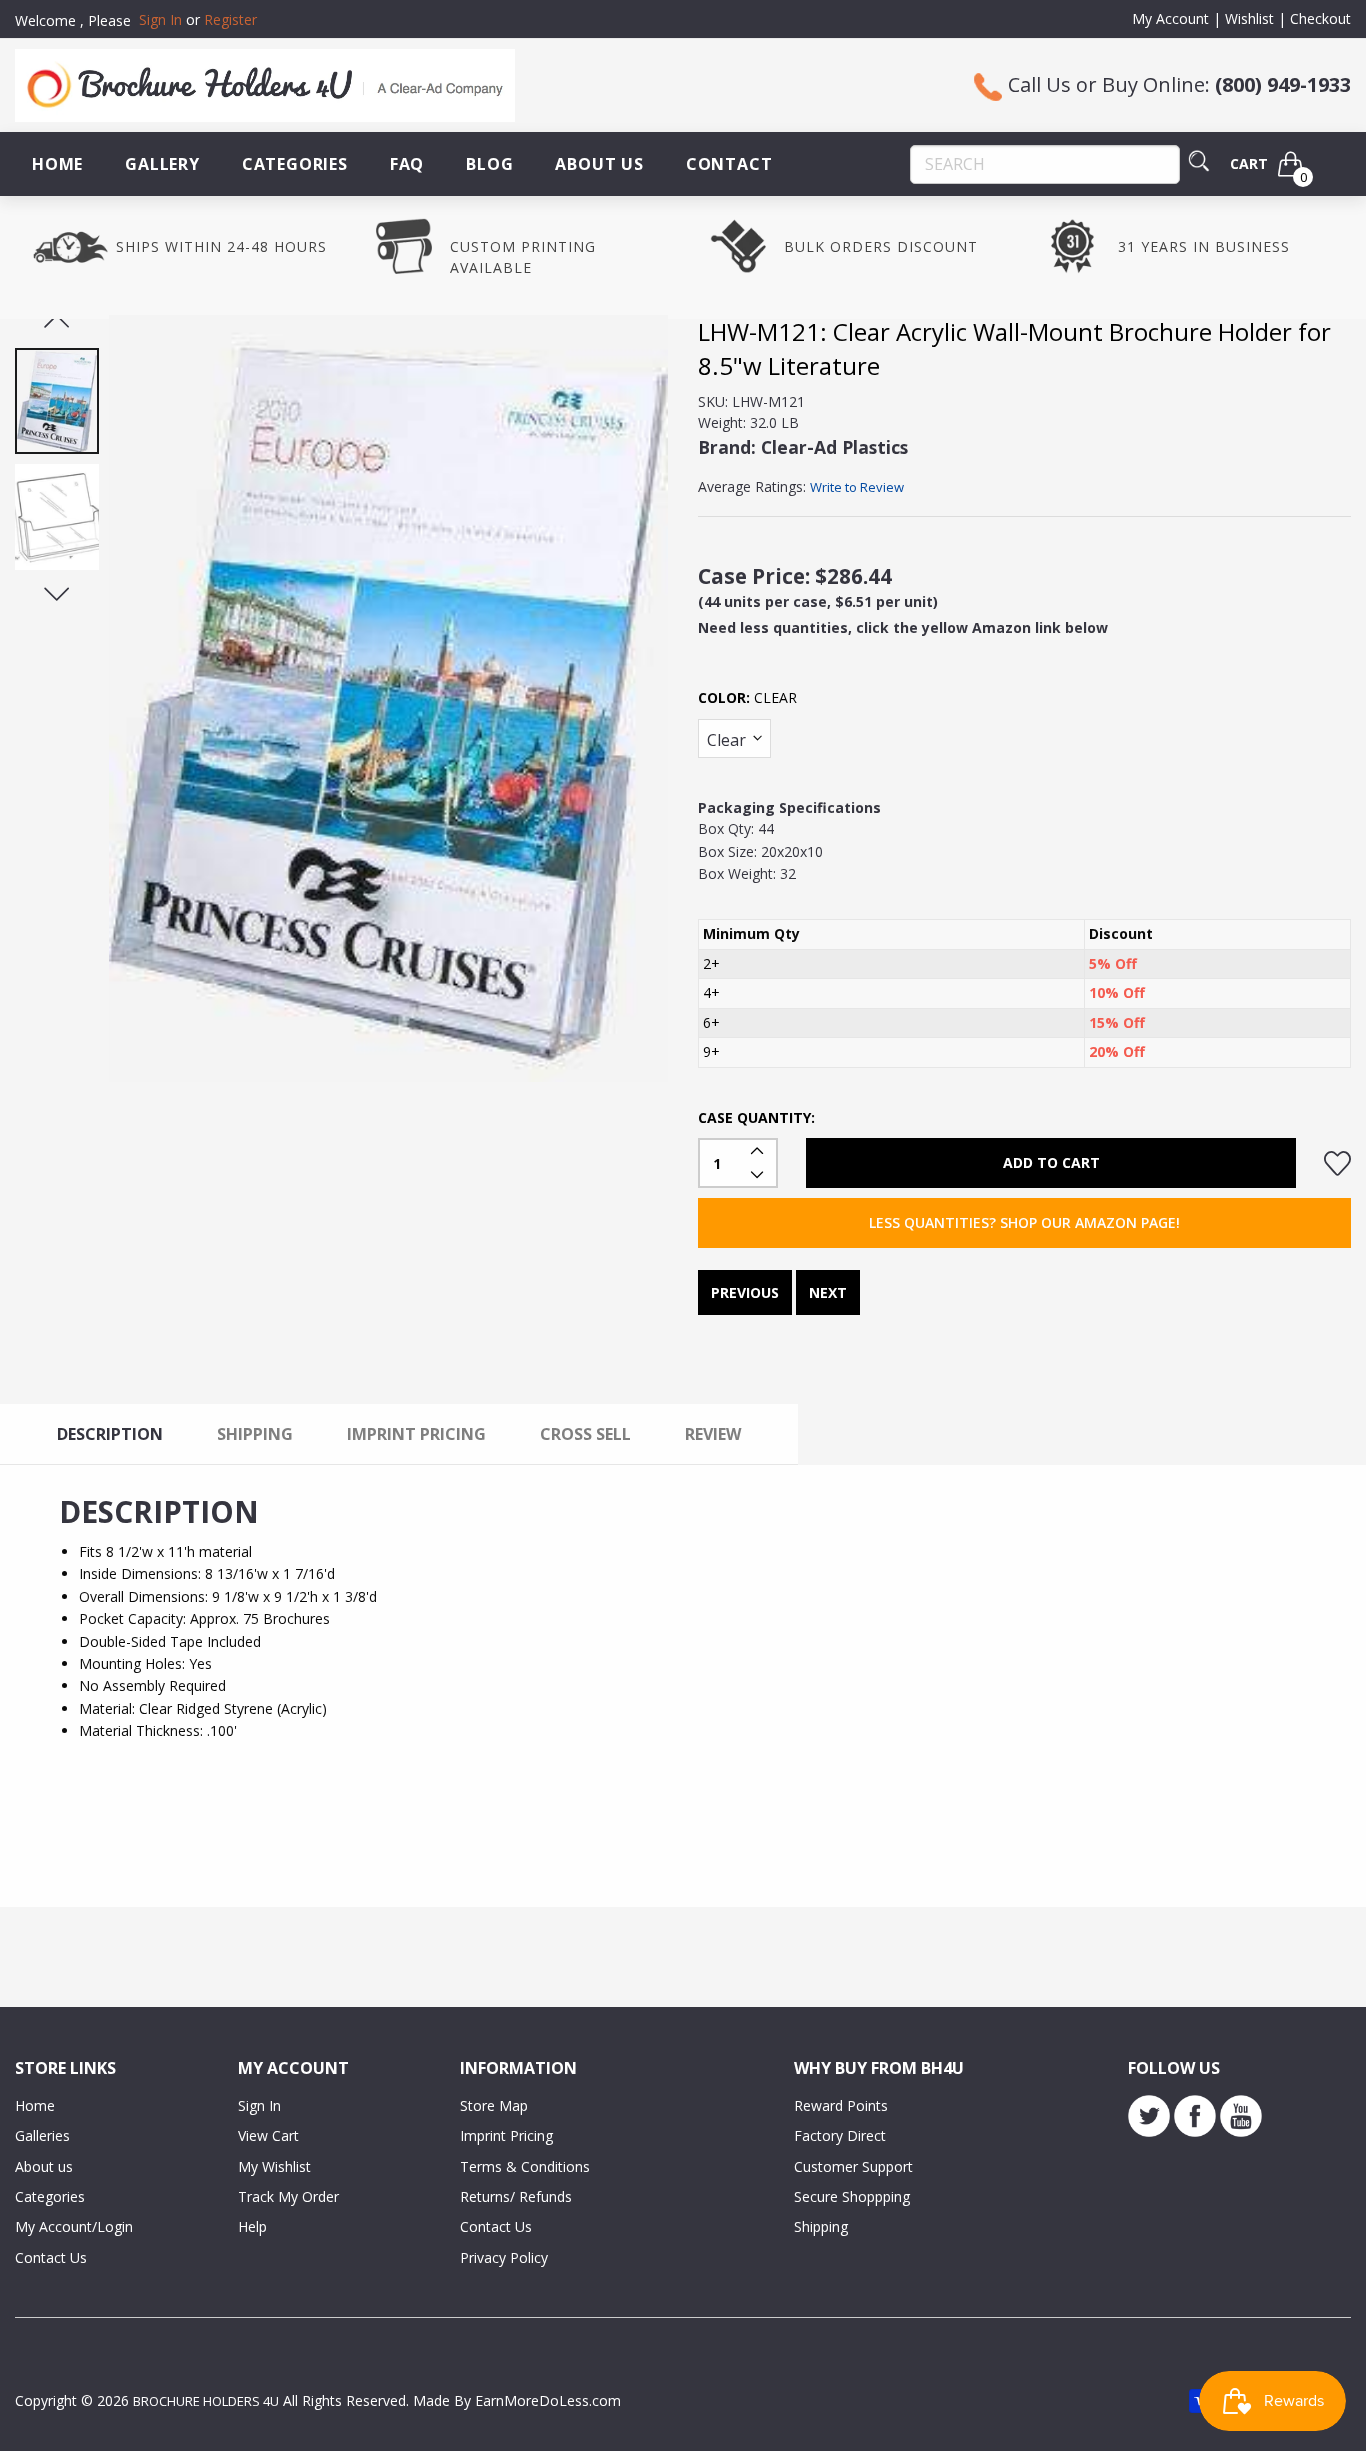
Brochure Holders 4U (206, 2401)
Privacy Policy (504, 2257)
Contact (729, 164)
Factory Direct (840, 2135)
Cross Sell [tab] (585, 1434)
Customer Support (853, 2166)
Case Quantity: (756, 1117)
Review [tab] (713, 1434)
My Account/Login (74, 2226)
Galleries (42, 2135)
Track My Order (288, 2196)
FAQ (407, 164)
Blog (489, 164)
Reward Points (841, 2105)
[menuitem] (57, 164)
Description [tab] (110, 1434)
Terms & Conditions (525, 2166)
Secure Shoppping (852, 2196)
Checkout (1320, 18)
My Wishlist (274, 2166)
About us (44, 2166)
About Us (599, 164)
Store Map (494, 2105)
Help (252, 2226)
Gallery (162, 164)
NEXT (828, 1292)
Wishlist (1249, 18)
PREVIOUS (745, 1292)
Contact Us (51, 2257)
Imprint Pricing (506, 2135)
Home (57, 164)
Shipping (821, 2226)
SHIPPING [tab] (255, 1434)
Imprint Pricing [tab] (416, 1434)
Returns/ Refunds (516, 2196)
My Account (1170, 18)
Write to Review (857, 487)
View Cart (268, 2135)
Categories (295, 164)
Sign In (259, 2105)
